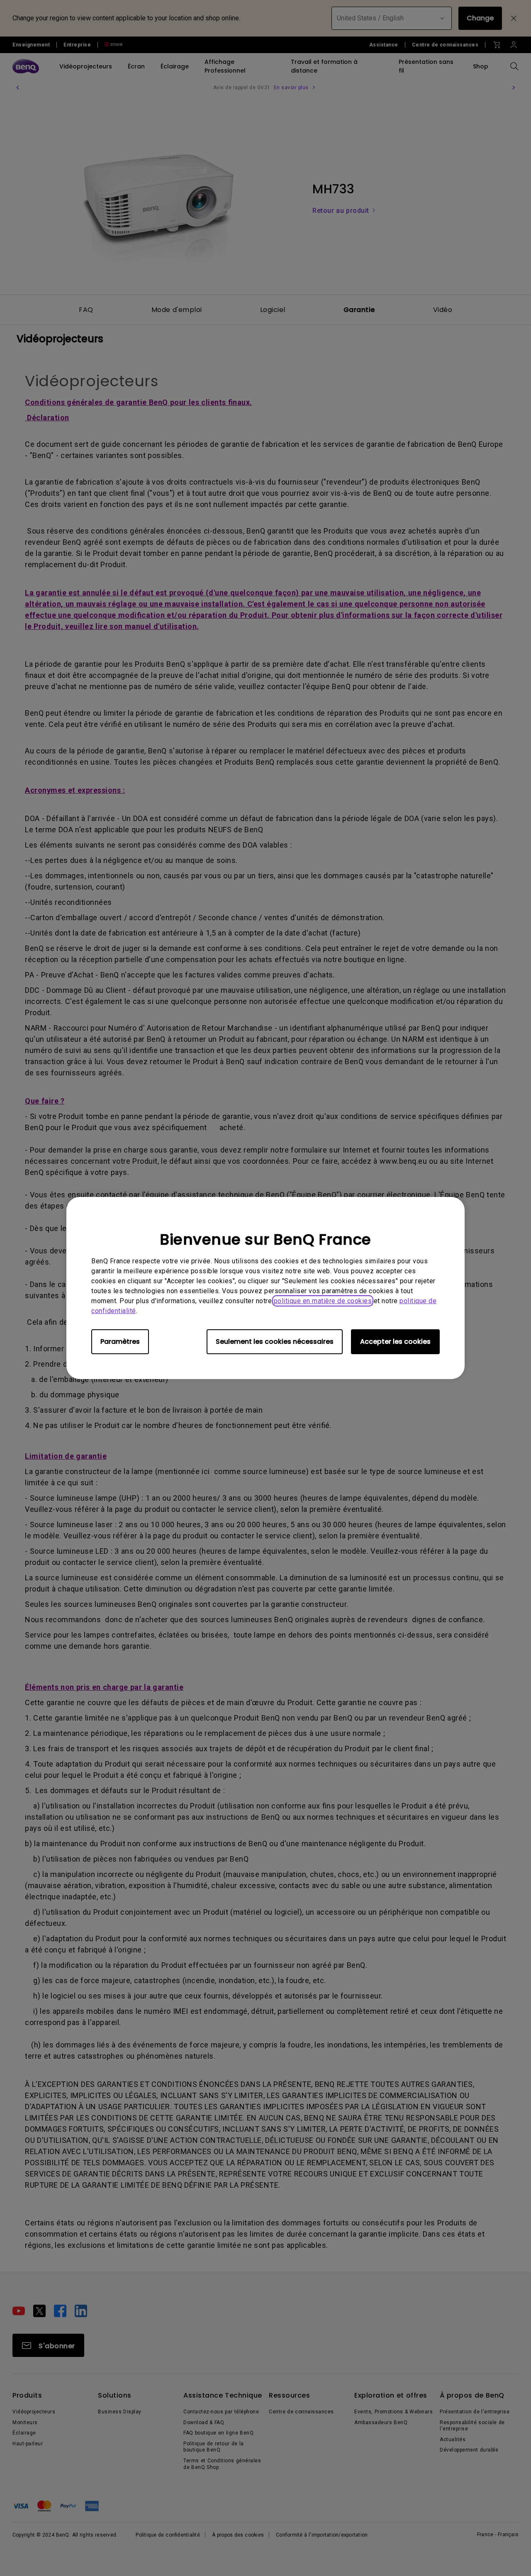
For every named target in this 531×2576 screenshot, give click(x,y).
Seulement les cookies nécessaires (275, 1342)
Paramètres (120, 1342)
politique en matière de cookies (323, 1301)
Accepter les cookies (395, 1342)
